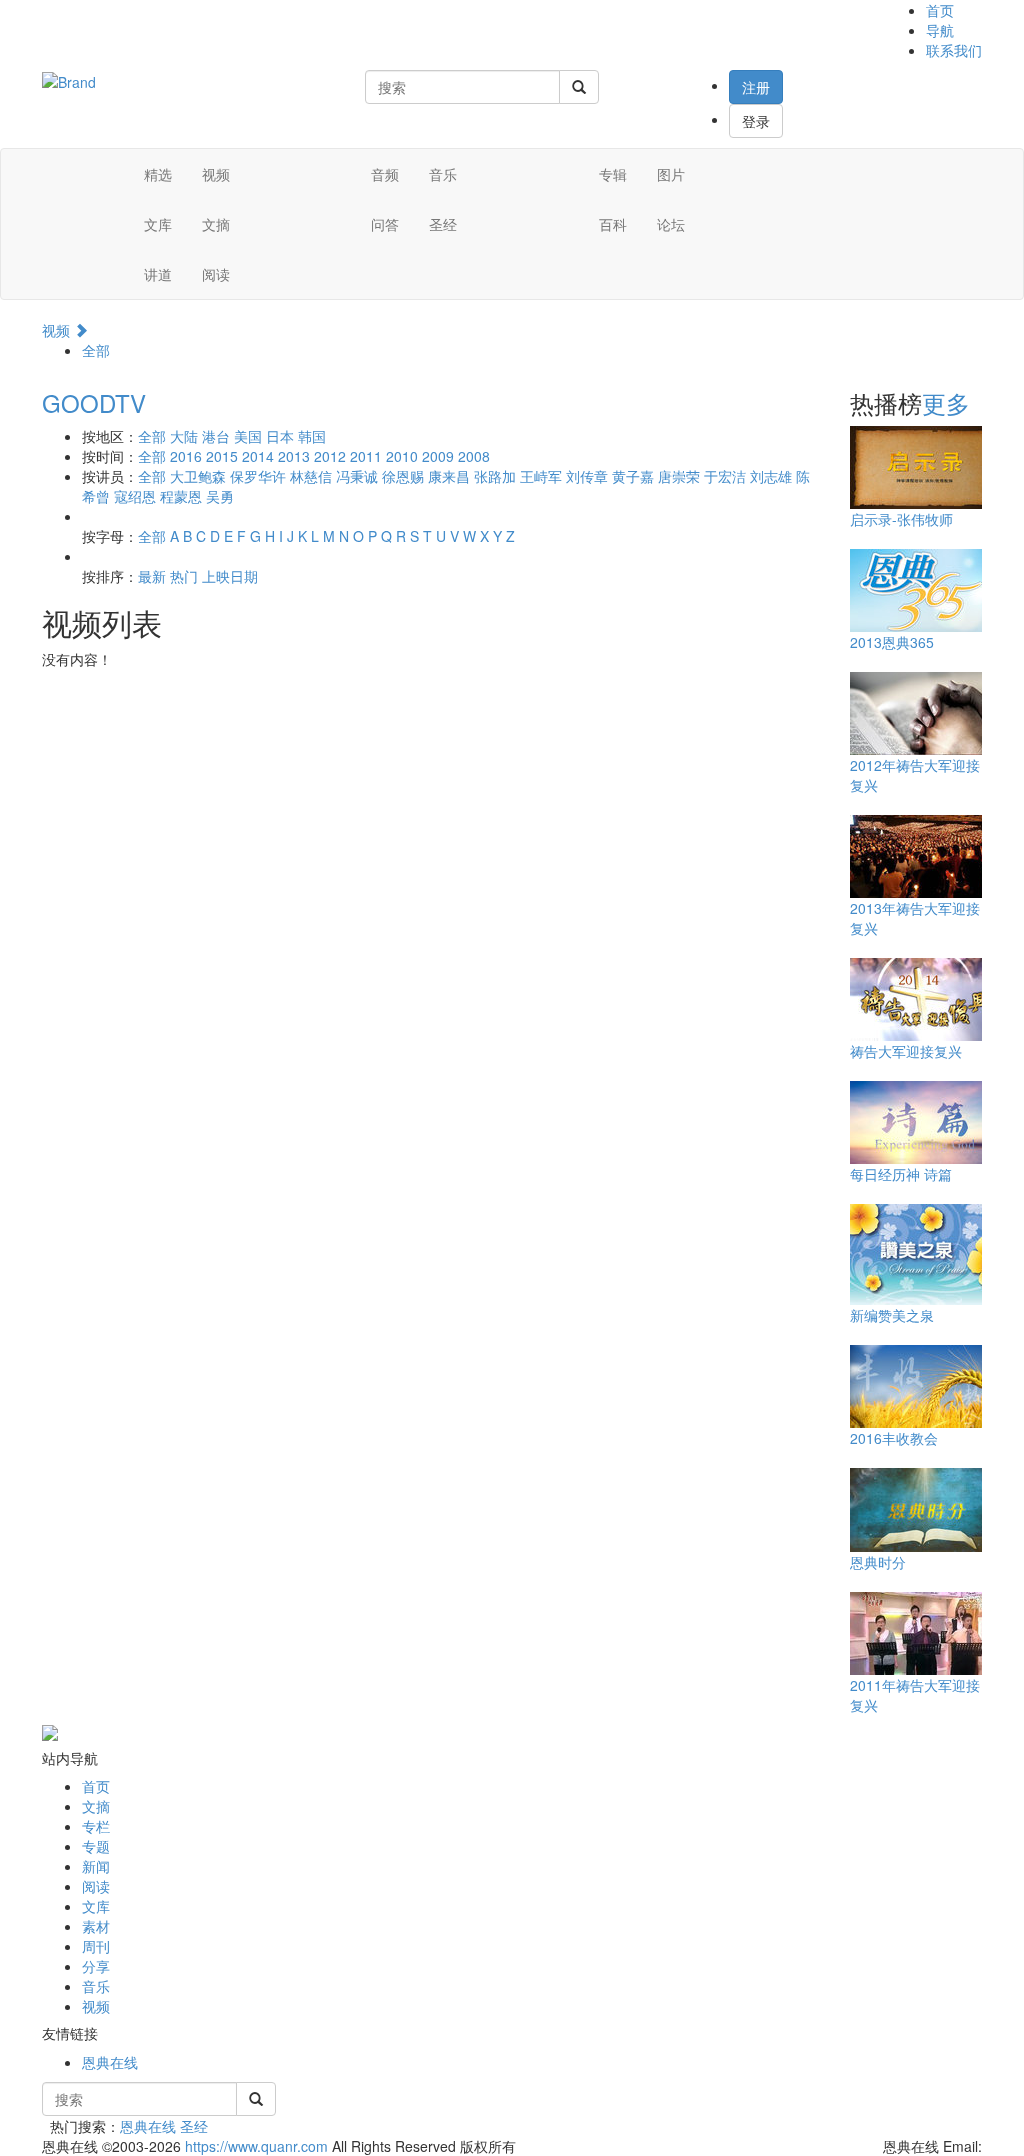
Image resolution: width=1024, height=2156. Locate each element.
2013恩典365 (892, 642)
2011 (366, 456)
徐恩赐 (403, 476)
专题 (96, 1846)
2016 (186, 456)
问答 (385, 224)
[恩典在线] (69, 80)
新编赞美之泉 (892, 1315)
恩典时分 (878, 1562)
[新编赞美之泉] (925, 1253)
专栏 (96, 1826)
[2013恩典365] (925, 589)
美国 (248, 436)
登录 (756, 121)
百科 (613, 224)
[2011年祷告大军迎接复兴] (925, 1632)
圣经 (443, 224)
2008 (474, 456)
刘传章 (587, 476)
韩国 (312, 436)
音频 (385, 174)
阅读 (216, 274)
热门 (184, 576)
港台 (216, 436)
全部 (96, 350)
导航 (940, 30)
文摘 (216, 224)
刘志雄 (771, 476)
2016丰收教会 (894, 1438)
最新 (152, 576)
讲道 (158, 274)
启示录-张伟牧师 (901, 519)
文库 (158, 224)
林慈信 (311, 476)
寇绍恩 (135, 496)
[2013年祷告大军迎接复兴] (925, 855)
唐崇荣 (679, 476)
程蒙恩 (181, 496)
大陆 (184, 436)
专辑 (613, 174)
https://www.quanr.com (256, 2146)
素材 (96, 1926)
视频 (216, 174)
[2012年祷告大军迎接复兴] (925, 712)
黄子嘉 (633, 476)
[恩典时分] (925, 1508)
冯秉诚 (357, 476)
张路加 (495, 476)
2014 (258, 456)
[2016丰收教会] (925, 1385)
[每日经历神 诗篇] (925, 1121)
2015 (222, 456)
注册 (756, 87)
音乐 (443, 174)
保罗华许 (258, 476)
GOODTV (94, 402)
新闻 (96, 1866)
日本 (280, 436)
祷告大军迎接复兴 (906, 1051)
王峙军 (541, 476)
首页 (940, 10)
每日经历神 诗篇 (901, 1174)
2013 (294, 456)
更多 (946, 402)
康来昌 (449, 476)
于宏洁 (725, 476)
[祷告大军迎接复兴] (925, 998)
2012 (330, 456)
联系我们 (954, 50)
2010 (402, 456)
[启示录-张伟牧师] (925, 466)
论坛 (671, 224)
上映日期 (230, 576)
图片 (671, 174)
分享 (96, 1966)
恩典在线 (110, 2062)
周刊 (96, 1946)
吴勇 (220, 496)
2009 (438, 456)
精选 (158, 174)
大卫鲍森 (198, 476)
